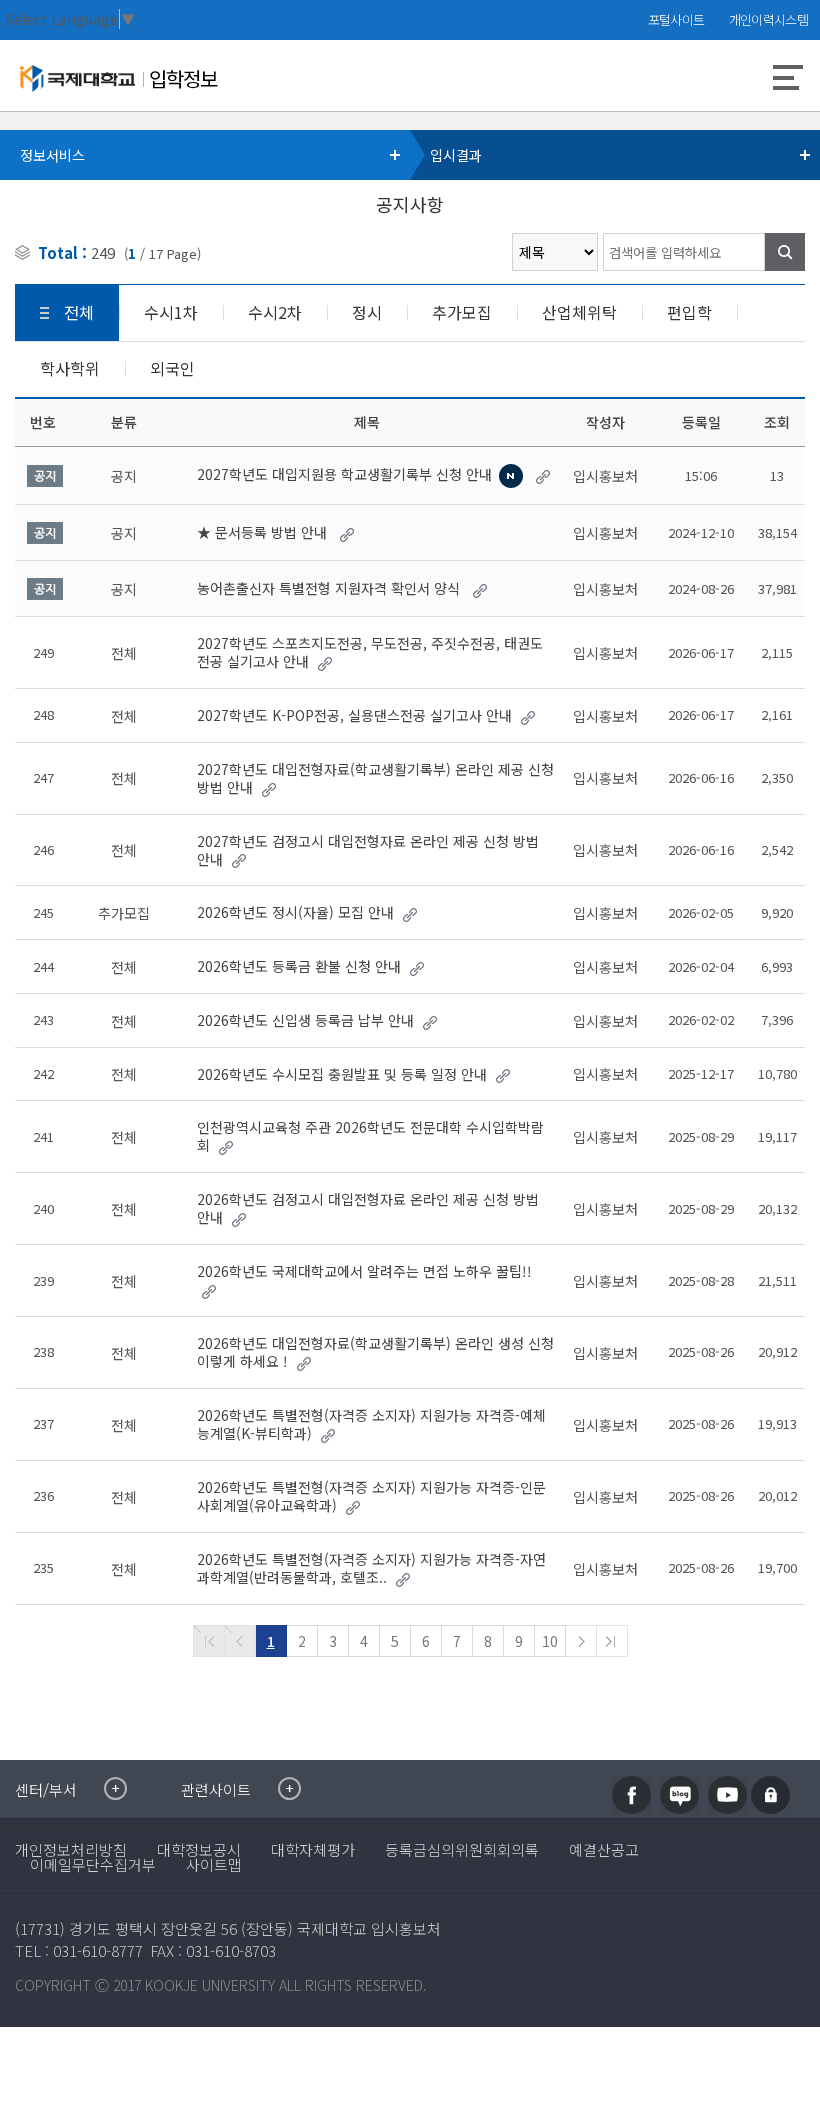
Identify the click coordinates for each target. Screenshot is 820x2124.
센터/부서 (46, 1789)
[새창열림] (631, 1795)
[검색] (785, 252)
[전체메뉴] (788, 80)
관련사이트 (216, 1789)
